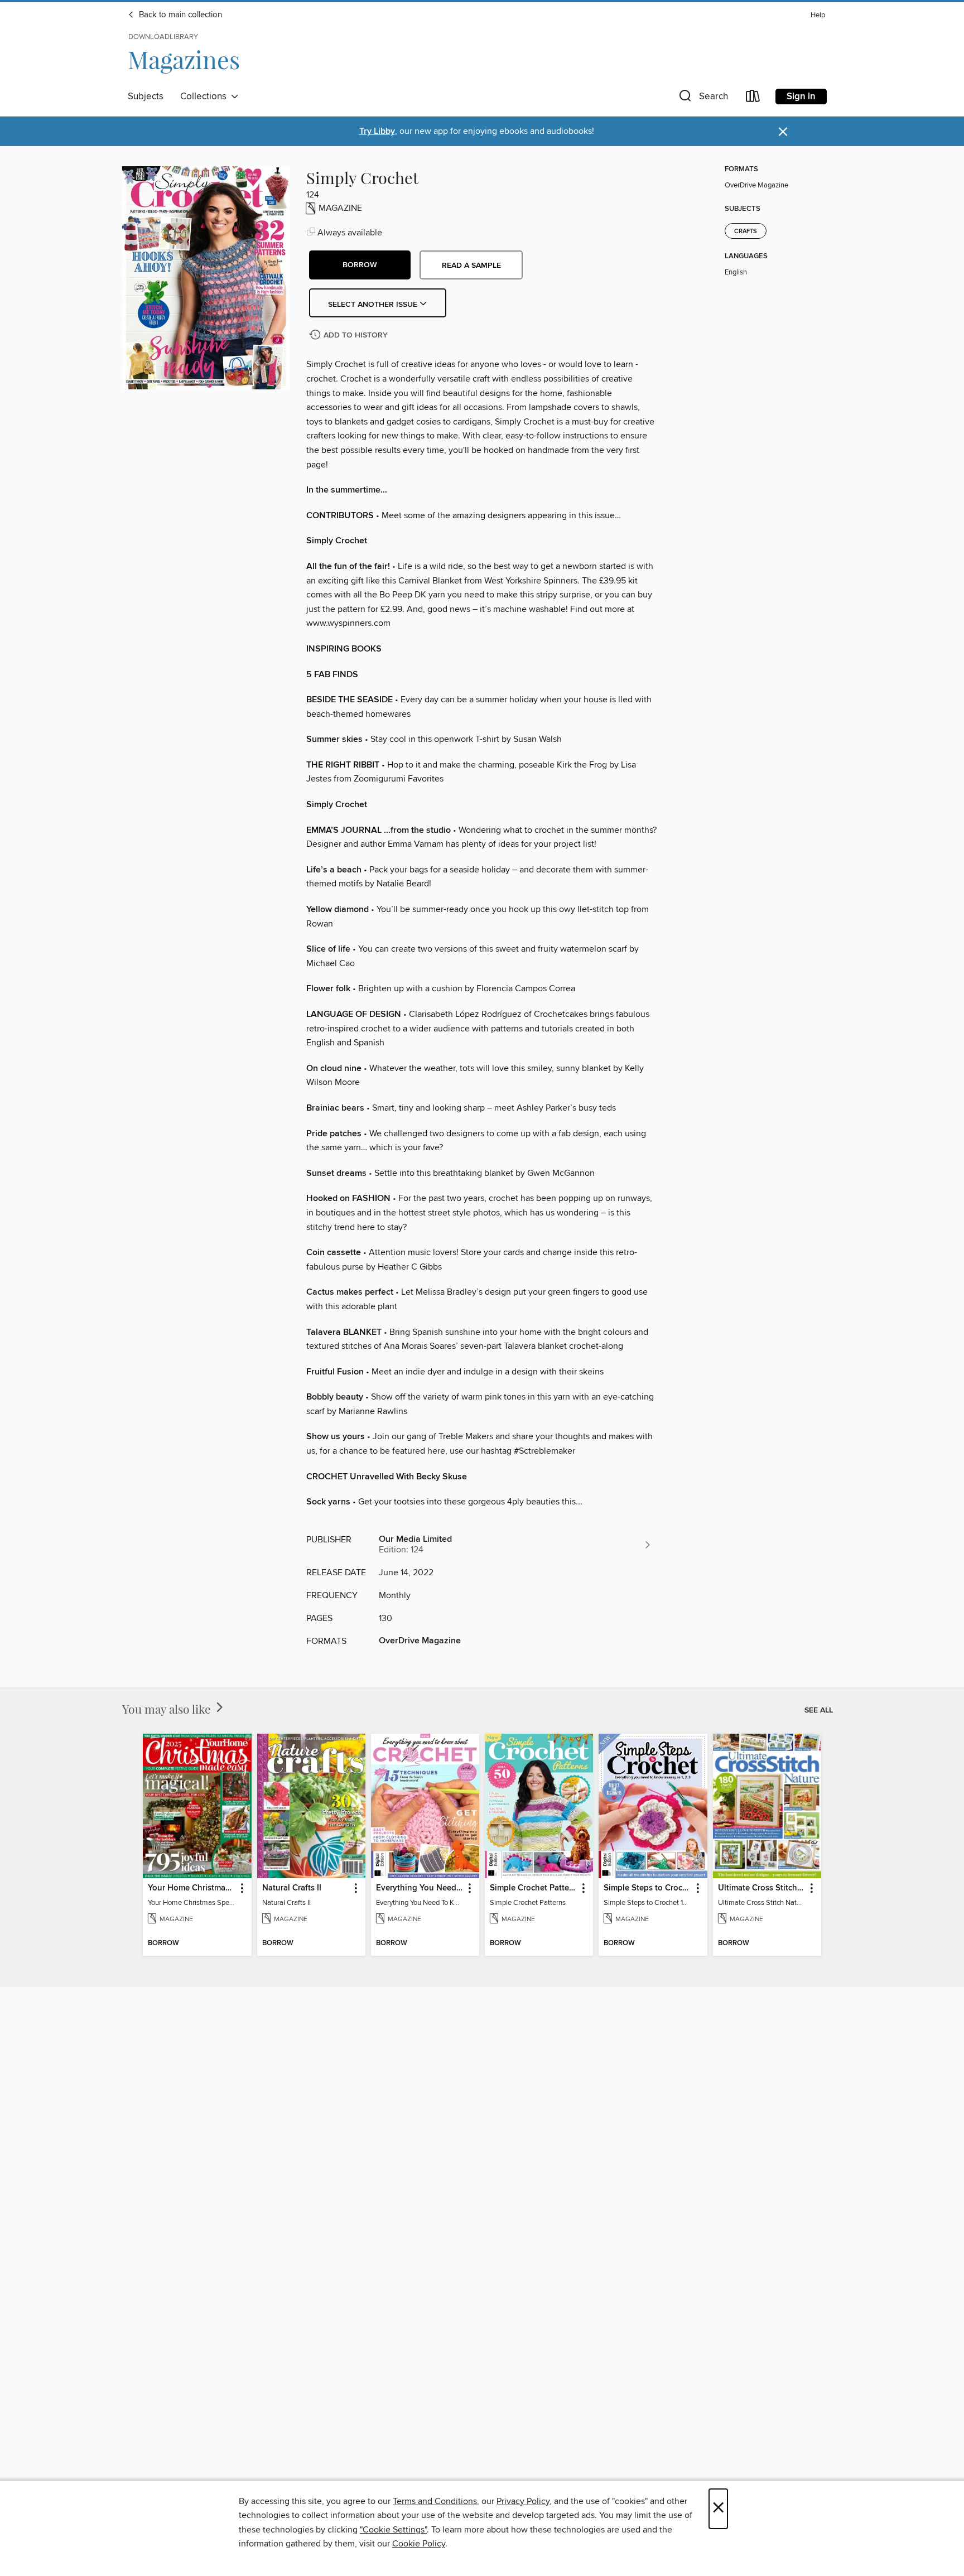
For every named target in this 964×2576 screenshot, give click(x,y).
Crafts (746, 231)
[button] (702, 98)
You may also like (168, 1709)
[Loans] (753, 98)
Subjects (146, 97)
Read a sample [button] (471, 266)
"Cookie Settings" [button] (393, 2530)
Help (818, 15)
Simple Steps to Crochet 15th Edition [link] (647, 1888)
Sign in (801, 97)
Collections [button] (206, 97)
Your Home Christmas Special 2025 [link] (192, 1888)
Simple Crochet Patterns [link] (534, 1888)
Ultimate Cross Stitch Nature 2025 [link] (762, 1888)
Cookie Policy (419, 2544)
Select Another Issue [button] (374, 305)
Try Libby (377, 131)
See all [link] (819, 1710)
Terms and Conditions (435, 2501)
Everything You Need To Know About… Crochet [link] (420, 1888)
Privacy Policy (523, 2501)
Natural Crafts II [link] (292, 1888)
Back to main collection (179, 15)
